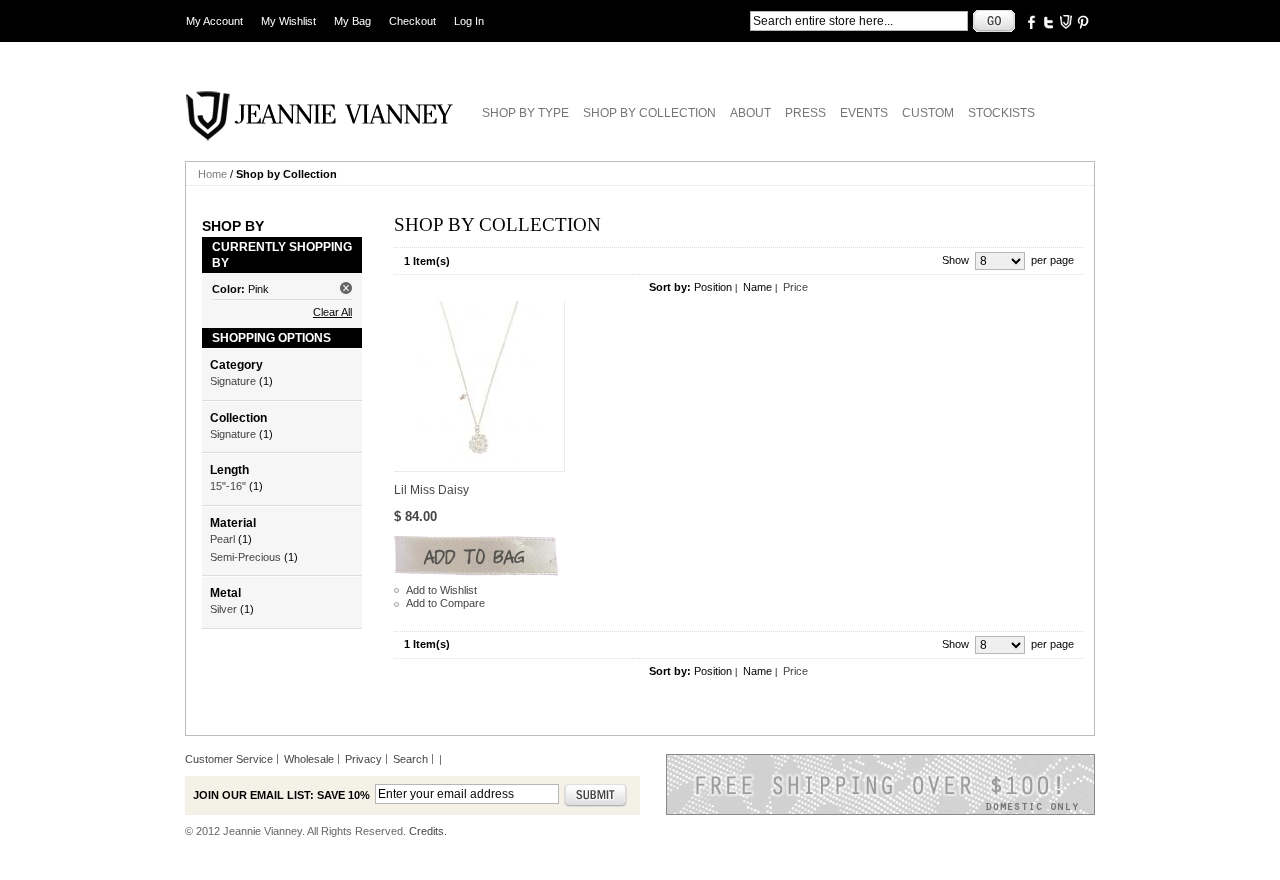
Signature (233, 381)
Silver (223, 609)
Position (713, 287)
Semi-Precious (245, 557)
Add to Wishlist (441, 590)
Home (212, 174)
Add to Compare (445, 603)
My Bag (352, 21)
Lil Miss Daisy (431, 490)
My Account (214, 21)
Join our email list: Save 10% (281, 795)
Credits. (428, 831)
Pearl (222, 539)
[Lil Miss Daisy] (479, 386)
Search (410, 759)
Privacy (363, 759)
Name (757, 287)
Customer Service (229, 759)
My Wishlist (288, 21)
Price (795, 287)
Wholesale (309, 759)
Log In (469, 21)
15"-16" (228, 486)
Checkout (412, 21)
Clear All (332, 312)
